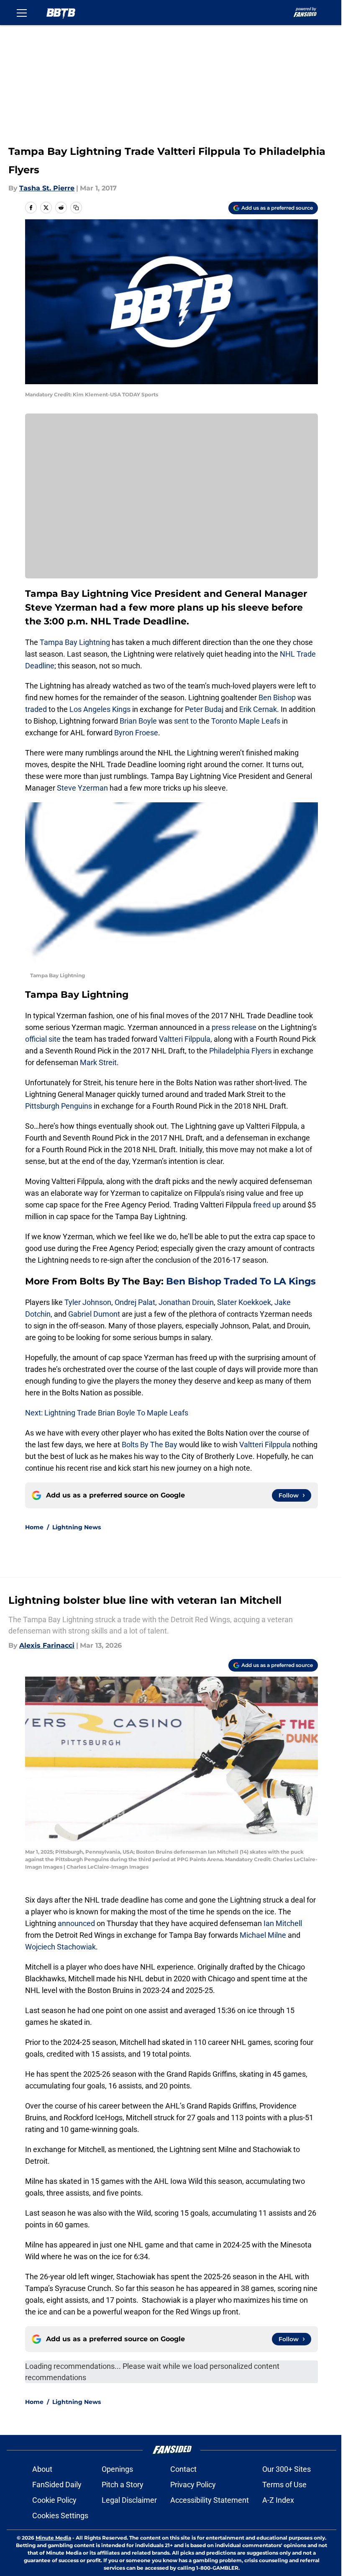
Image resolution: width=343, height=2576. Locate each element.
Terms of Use (284, 2485)
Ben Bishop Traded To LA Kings (241, 1281)
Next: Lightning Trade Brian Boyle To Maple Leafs (107, 1413)
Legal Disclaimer (129, 2500)
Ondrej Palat (135, 1302)
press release (234, 1027)
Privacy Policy (193, 2485)
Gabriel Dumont (95, 1314)
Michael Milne (263, 1935)
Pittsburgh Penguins (59, 1106)
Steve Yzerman (82, 788)
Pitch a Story (123, 2485)
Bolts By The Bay (150, 1445)
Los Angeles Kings (100, 709)
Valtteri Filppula (185, 1039)
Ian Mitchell (282, 1923)
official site (43, 1039)
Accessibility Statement (210, 2500)
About (42, 2469)
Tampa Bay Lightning (75, 642)
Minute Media (53, 2538)
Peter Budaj (204, 709)
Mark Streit (98, 1062)
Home (34, 1527)
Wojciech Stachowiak (60, 1947)
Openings (117, 2469)
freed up (267, 1205)
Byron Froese (136, 733)
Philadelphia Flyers (240, 1051)
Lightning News (77, 1527)
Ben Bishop (277, 697)
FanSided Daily (57, 2485)
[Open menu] (22, 13)
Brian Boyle (138, 721)
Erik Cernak (258, 709)
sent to (186, 721)
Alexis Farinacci (47, 1645)
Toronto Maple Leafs (246, 721)
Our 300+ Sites (287, 2469)
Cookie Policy (54, 2500)
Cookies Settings (60, 2516)
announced (76, 1923)
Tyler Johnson (88, 1302)
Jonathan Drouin (186, 1302)
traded (36, 709)
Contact (183, 2469)
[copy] (76, 208)
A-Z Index (278, 2500)
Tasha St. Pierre (47, 188)
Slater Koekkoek (244, 1302)
